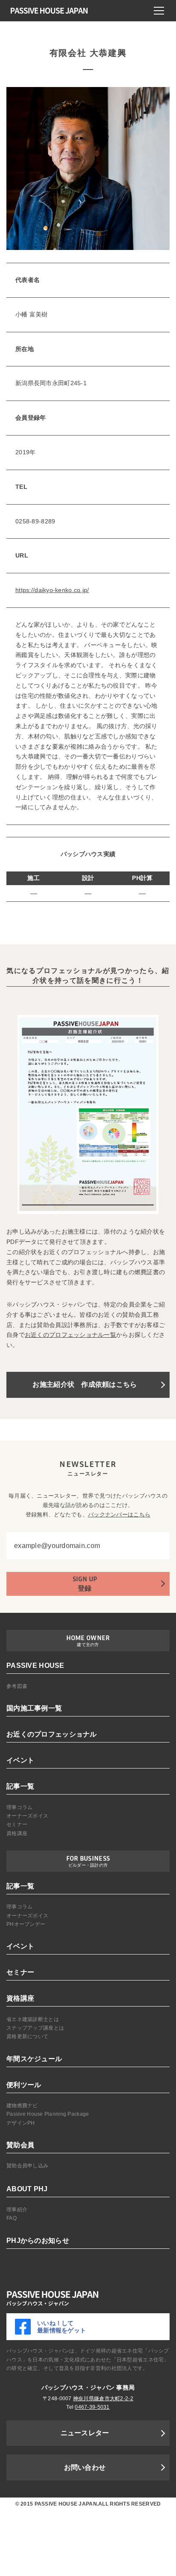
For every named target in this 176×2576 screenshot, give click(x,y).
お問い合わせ (85, 2467)
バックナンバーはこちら (119, 1515)
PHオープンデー (26, 1924)
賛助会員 (20, 2145)
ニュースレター (85, 2433)
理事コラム (19, 1807)
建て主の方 (88, 1645)
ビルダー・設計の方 (88, 1865)
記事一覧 (20, 1786)
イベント (20, 1760)
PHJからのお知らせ (38, 2241)
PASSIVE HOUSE (35, 1666)
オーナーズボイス (27, 1816)
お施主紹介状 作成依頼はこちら (85, 1384)
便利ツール (24, 2085)
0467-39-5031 (92, 2407)
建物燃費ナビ (22, 2106)
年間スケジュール (34, 2059)
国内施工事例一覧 (34, 1708)
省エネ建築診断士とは (33, 2019)
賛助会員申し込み (27, 2166)
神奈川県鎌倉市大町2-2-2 (103, 2399)
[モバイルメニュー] (159, 11)
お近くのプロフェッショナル (52, 1734)
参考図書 (17, 1686)
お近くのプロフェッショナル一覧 (70, 1335)
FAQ (12, 2218)
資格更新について (27, 2036)
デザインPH (21, 2123)
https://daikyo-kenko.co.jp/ (52, 590)
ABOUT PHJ (27, 2189)
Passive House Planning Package (48, 2114)
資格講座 (17, 1833)
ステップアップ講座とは (35, 2028)
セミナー (17, 1824)
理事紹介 (17, 2210)
